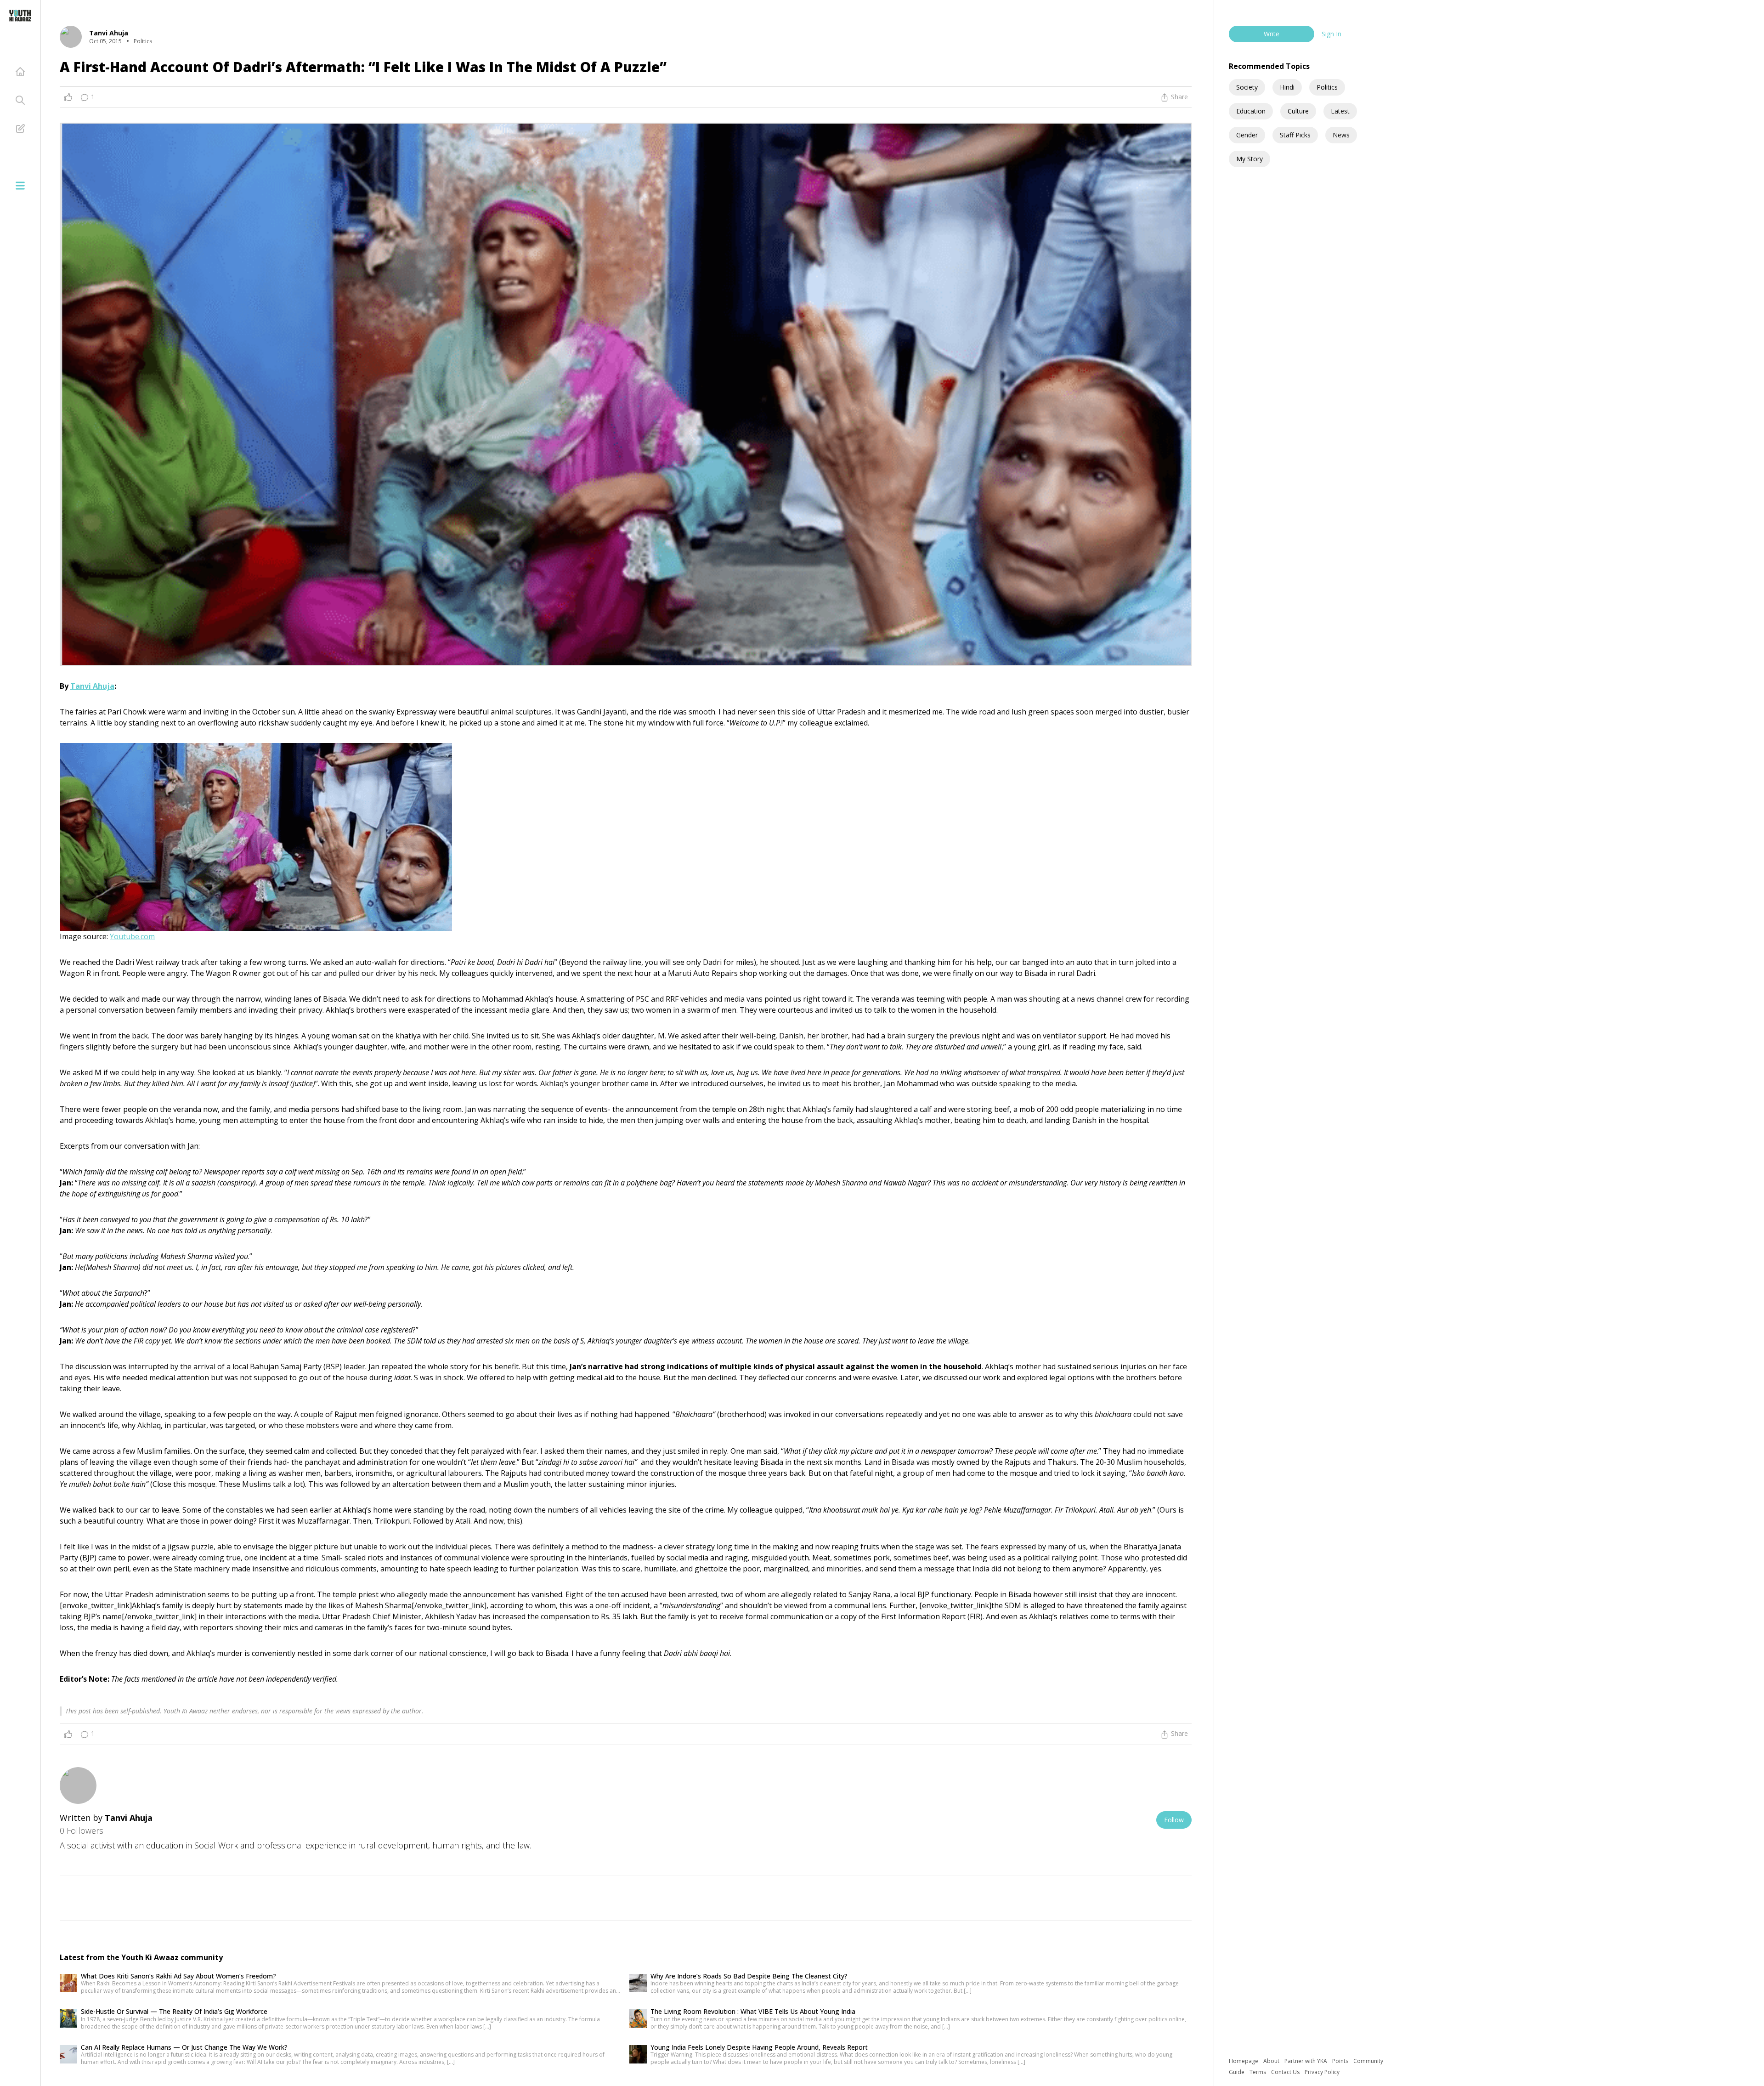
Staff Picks (1295, 135)
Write (1272, 34)
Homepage (1244, 2061)
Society (1247, 87)
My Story (1249, 159)
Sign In (1331, 34)
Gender (1247, 135)
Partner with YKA (1306, 2061)
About (1272, 2061)
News (1341, 135)
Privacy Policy (1322, 2072)
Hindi (1287, 87)
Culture (1298, 111)
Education (1251, 111)
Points (1341, 2061)
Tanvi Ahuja (92, 686)
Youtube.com (132, 936)
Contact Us (1286, 2072)
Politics (1327, 87)
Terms (1258, 2072)
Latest (1340, 111)
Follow (1174, 1820)
